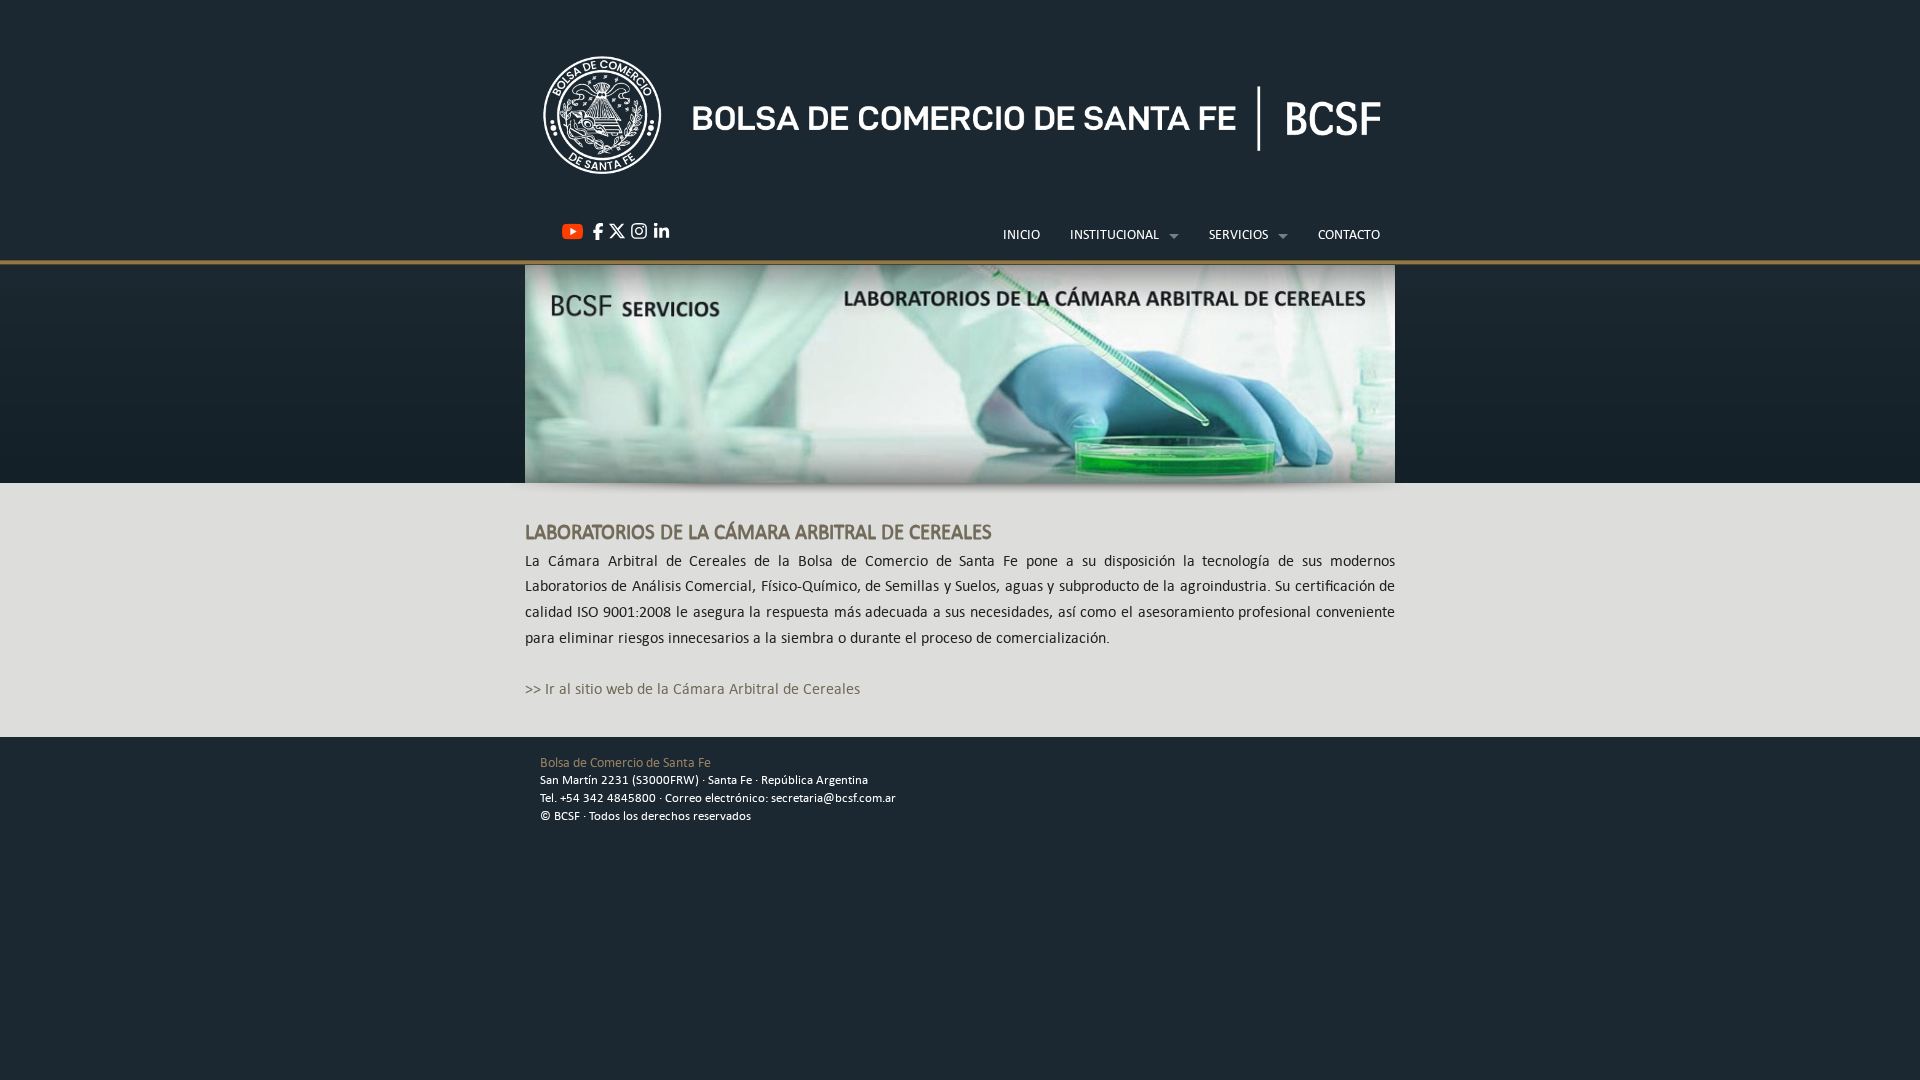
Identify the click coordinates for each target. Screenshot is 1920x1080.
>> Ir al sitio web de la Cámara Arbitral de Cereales (692, 688)
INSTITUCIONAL (1114, 234)
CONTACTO (1349, 234)
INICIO (1021, 234)
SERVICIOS (1238, 234)
